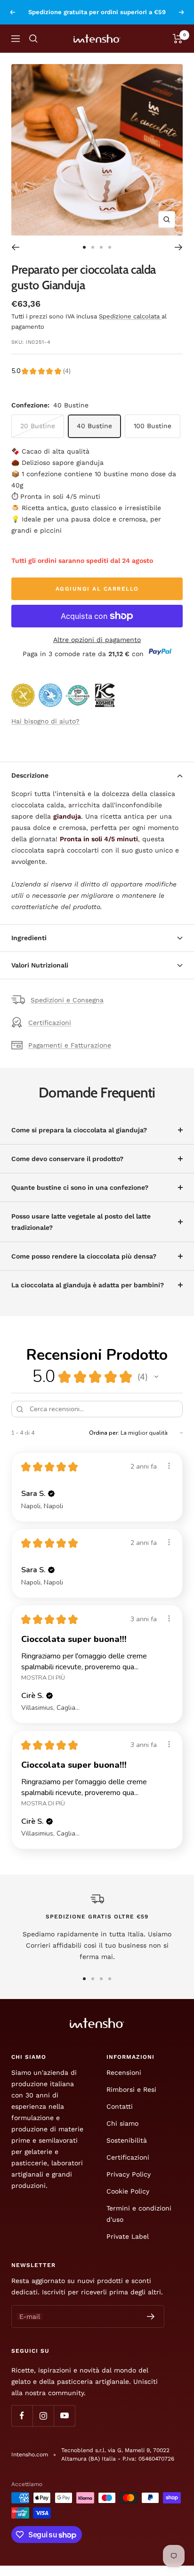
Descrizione (30, 775)
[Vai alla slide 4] (110, 247)
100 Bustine (153, 426)
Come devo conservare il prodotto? (67, 1159)
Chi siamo (122, 2123)
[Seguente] (179, 247)
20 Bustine (38, 426)
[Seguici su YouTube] (64, 2416)
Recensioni (124, 2072)
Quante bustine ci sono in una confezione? (80, 1187)
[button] (156, 1377)
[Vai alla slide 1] (84, 247)
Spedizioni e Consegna (67, 1000)
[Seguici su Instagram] (43, 2416)
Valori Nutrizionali (40, 965)
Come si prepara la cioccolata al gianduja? (79, 1130)
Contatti (120, 2106)
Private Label (128, 2236)
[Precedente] (15, 247)
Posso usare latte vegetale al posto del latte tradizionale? (81, 1222)
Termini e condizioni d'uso (139, 2214)
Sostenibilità (127, 2140)
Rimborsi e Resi (131, 2089)
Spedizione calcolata (130, 316)
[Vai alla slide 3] (101, 247)
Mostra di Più (43, 1678)
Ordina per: (104, 1433)
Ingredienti (29, 938)
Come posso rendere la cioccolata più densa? (84, 1256)
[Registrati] (151, 2316)
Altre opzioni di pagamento (97, 640)
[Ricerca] (33, 39)
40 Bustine (94, 426)
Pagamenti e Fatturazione (70, 1045)
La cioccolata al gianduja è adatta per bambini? (88, 1285)
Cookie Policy (128, 2191)
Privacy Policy (129, 2174)
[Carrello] (178, 39)
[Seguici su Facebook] (22, 2416)
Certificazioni (50, 1023)
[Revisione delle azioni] (169, 1466)
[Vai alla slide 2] (93, 247)
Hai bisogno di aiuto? (45, 721)
